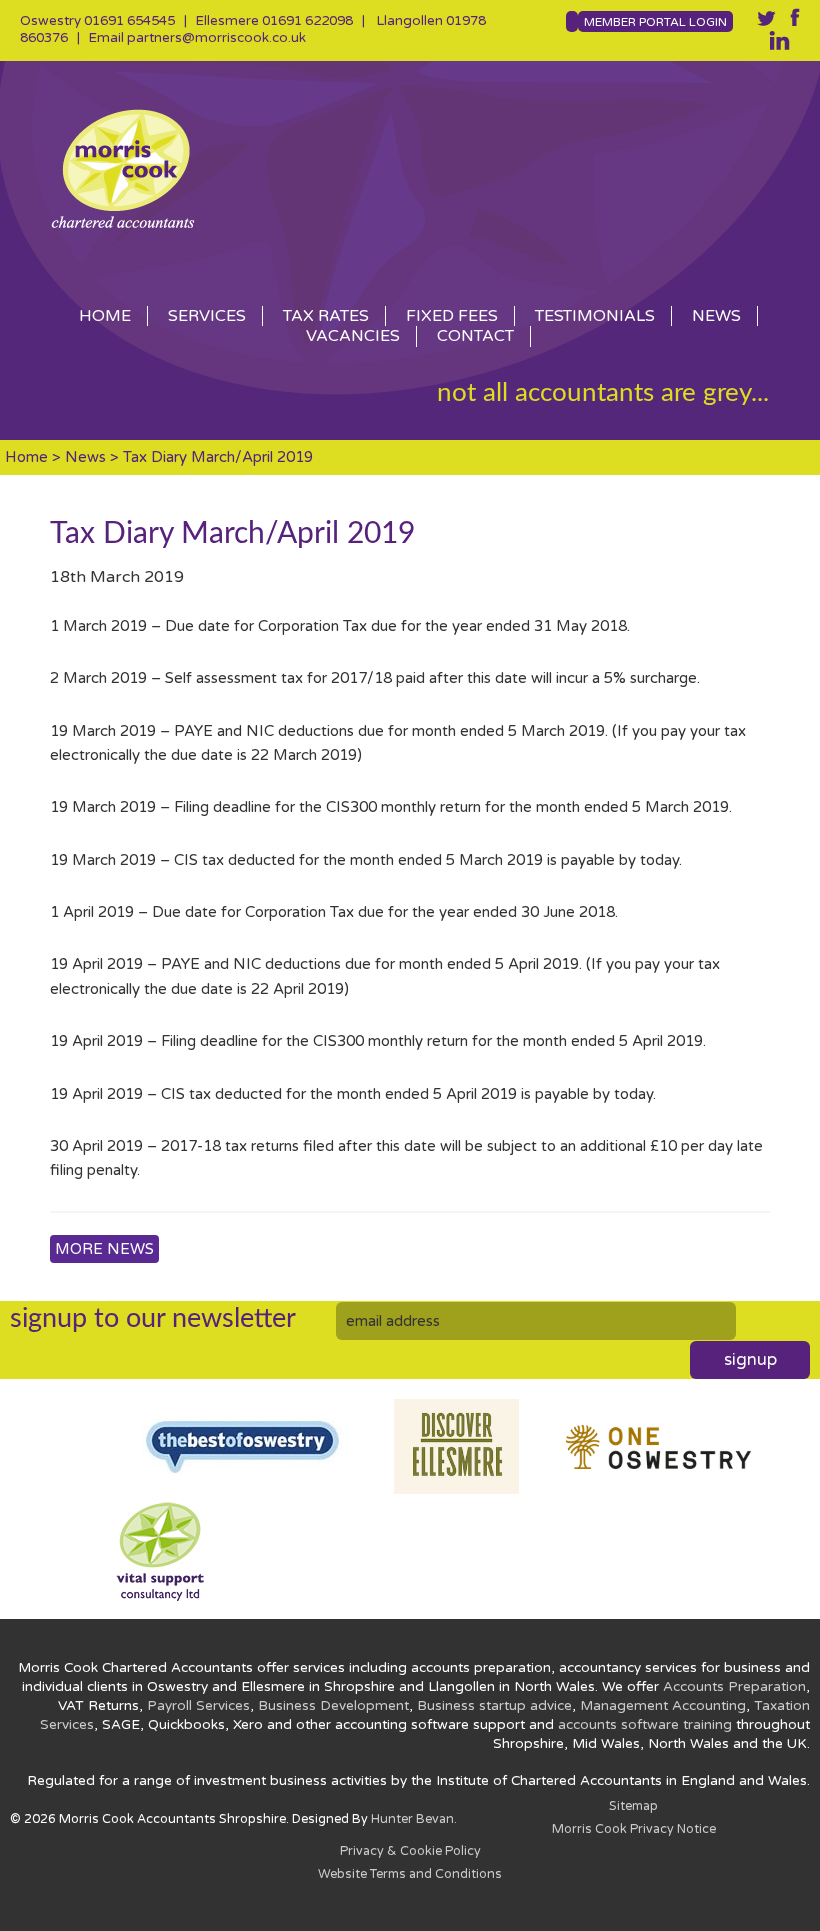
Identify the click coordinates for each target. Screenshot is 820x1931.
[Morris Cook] (410, 168)
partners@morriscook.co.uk (216, 38)
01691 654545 (129, 21)
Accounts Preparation (734, 1687)
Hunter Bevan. (414, 1819)
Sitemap (633, 1806)
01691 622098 (307, 21)
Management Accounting (663, 1706)
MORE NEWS (104, 1249)
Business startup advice (494, 1706)
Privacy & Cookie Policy (410, 1851)
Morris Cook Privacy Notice (634, 1829)
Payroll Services (198, 1706)
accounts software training (645, 1725)
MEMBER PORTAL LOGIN (655, 22)
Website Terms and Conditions (410, 1874)
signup (750, 1360)
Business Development (333, 1706)
